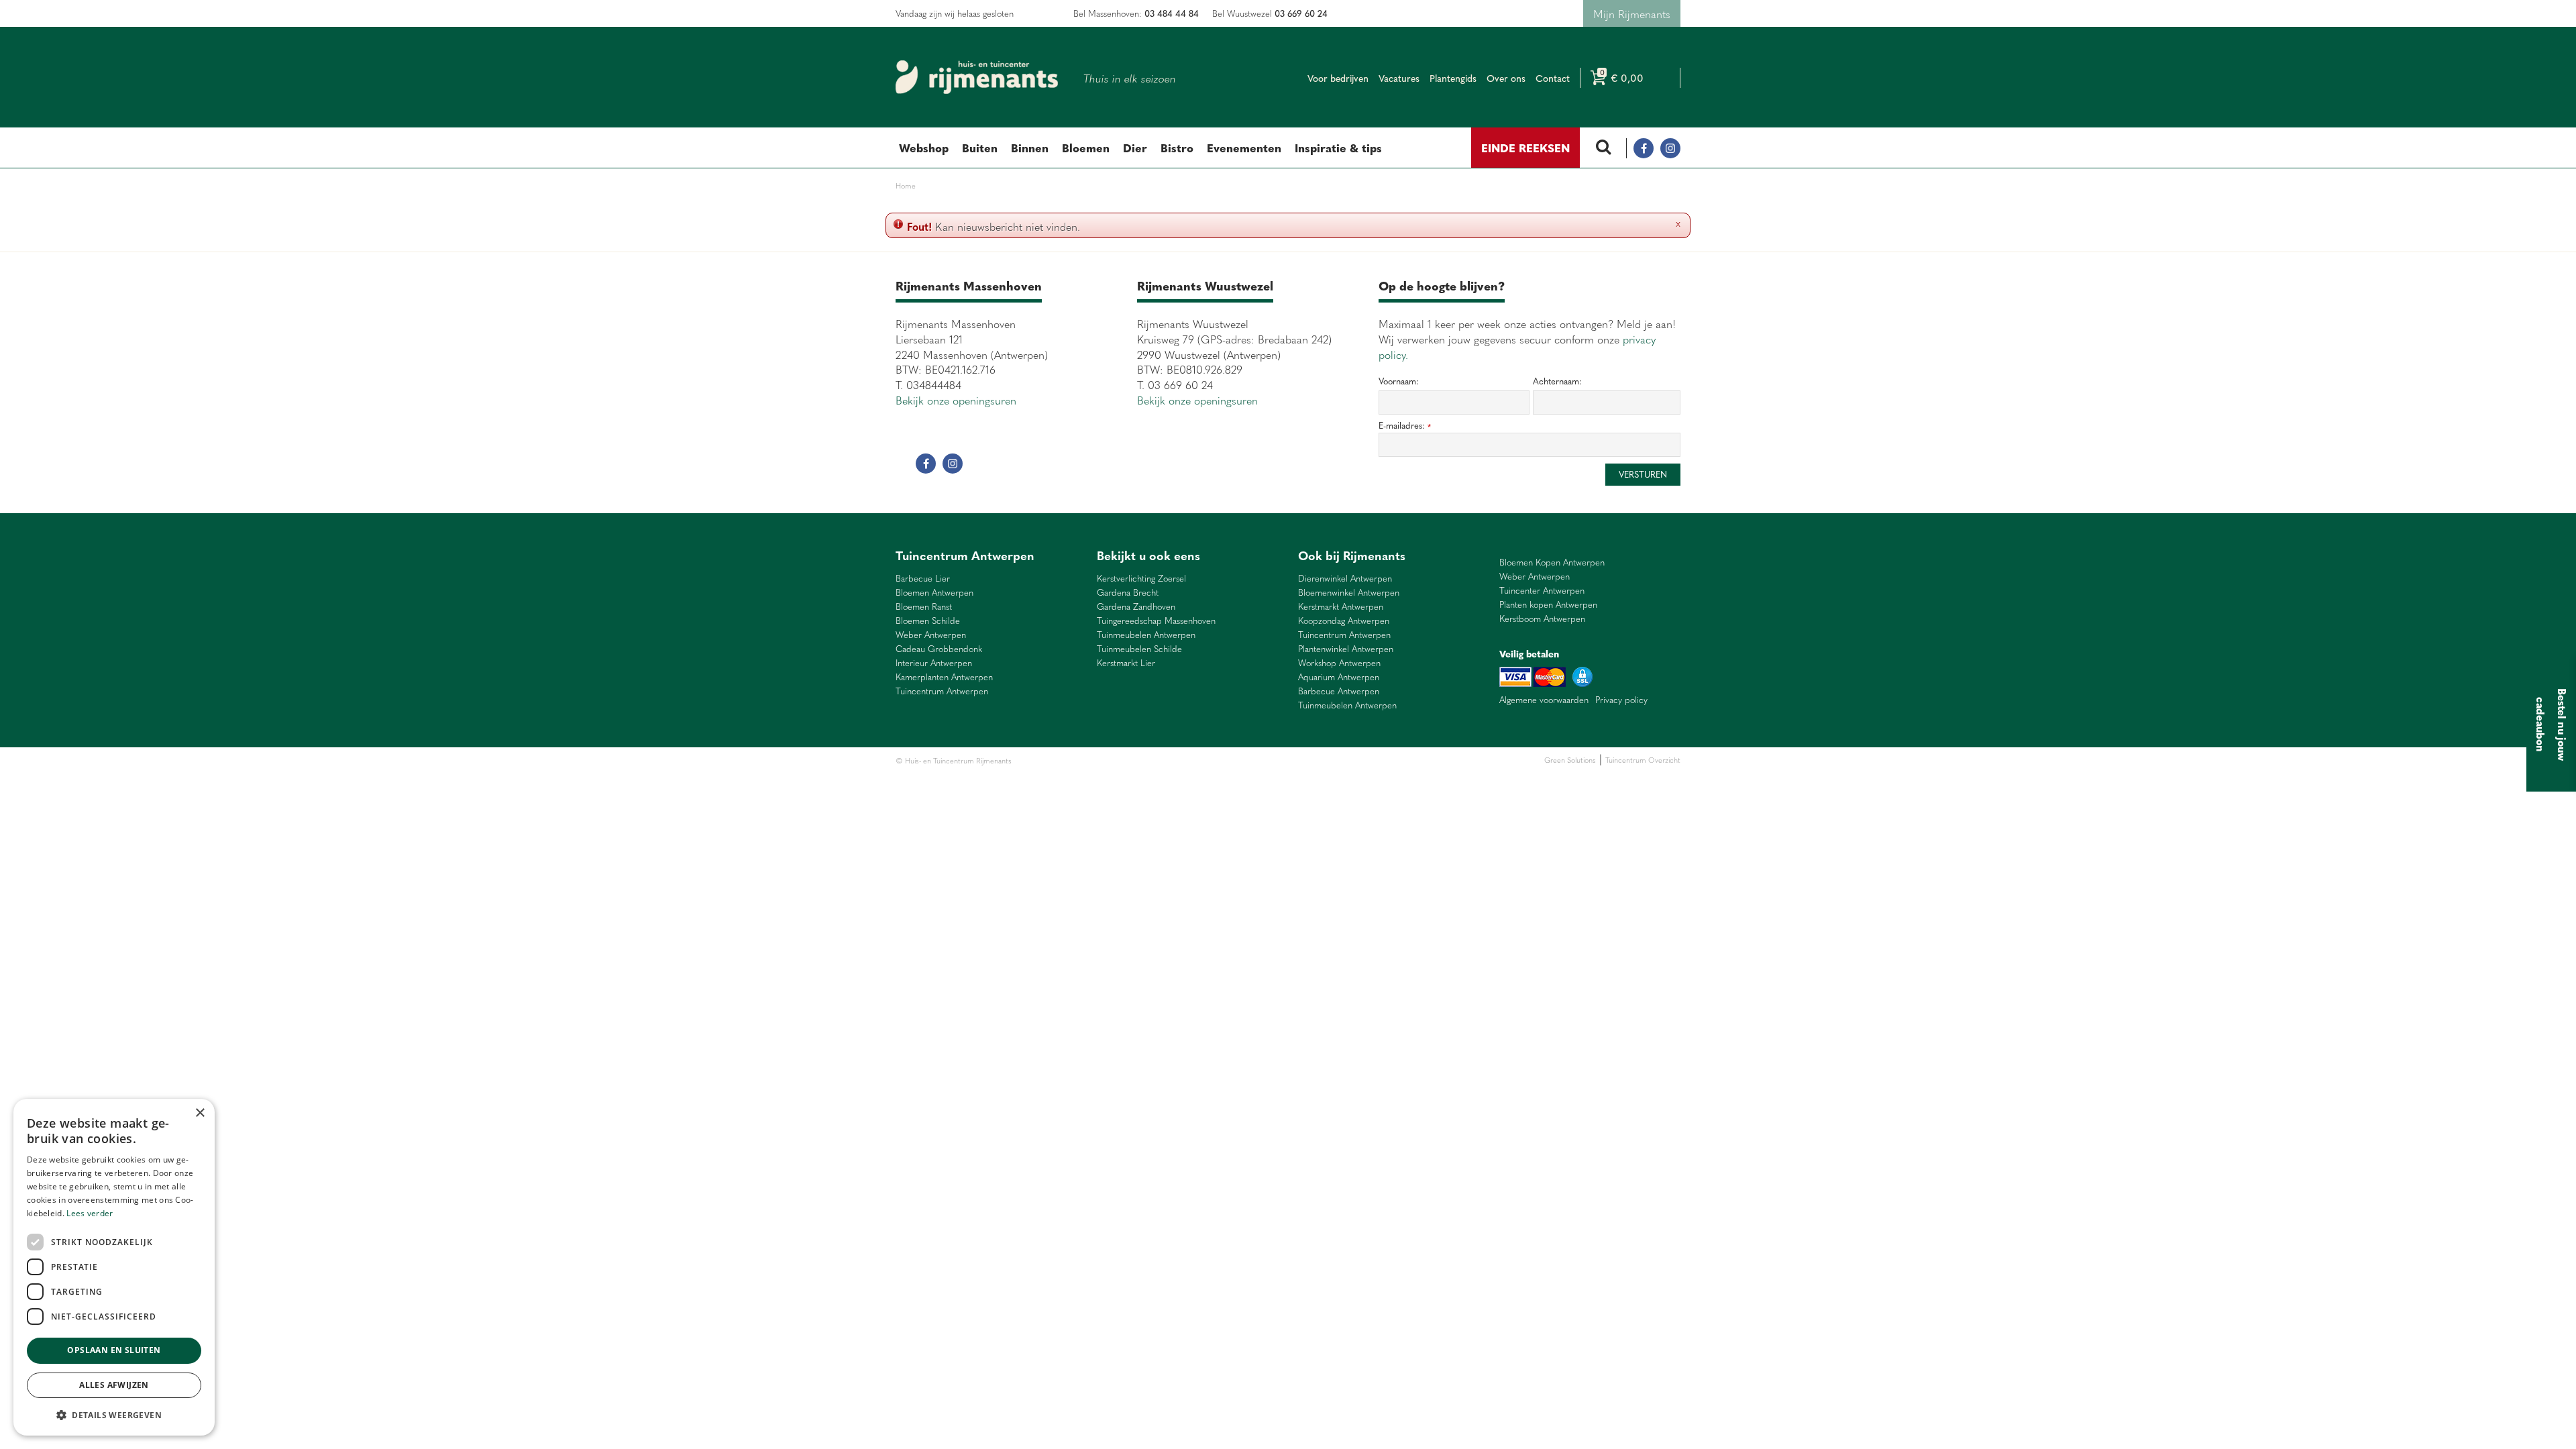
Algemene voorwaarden (1544, 700)
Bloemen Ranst (924, 607)
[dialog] (114, 1267)
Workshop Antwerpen (1339, 663)
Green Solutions (1570, 760)
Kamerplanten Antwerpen (944, 677)
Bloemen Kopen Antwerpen (1552, 562)
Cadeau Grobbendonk (939, 649)
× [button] (200, 1113)
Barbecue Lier (923, 579)
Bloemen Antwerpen (934, 593)
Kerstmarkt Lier (1126, 663)
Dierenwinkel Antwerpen (1345, 579)
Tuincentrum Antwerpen (942, 691)
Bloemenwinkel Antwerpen (1349, 593)
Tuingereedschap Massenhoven (1156, 621)
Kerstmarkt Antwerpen (1341, 607)
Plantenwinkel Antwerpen (1346, 649)
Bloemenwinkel (1037, 760)
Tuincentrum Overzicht (1643, 760)
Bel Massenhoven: (1136, 13)
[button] (114, 1414)
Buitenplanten (1085, 760)
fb (1644, 148)
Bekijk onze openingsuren (956, 400)
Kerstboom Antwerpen (1542, 619)
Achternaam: (1557, 381)
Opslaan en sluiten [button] (114, 1350)
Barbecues (1217, 760)
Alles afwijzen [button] (114, 1385)
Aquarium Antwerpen (1339, 677)
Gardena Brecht (1128, 593)
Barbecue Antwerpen (1339, 691)
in (1670, 148)
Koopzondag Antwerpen (1344, 621)
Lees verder (90, 1213)
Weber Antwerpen (931, 635)
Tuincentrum (1130, 760)
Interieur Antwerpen (934, 663)
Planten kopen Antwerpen (1548, 605)
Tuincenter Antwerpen (1542, 591)
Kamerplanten (1175, 760)
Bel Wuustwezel (1270, 13)
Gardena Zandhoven (1136, 607)
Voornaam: (1399, 381)
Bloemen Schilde (928, 621)
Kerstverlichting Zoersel (1141, 579)
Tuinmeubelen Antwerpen (1146, 635)
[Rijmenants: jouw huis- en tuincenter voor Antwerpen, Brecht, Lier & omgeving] (977, 77)
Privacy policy (1621, 700)
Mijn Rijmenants (1632, 13)
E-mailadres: (1405, 426)
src (1603, 148)
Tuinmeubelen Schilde (1139, 649)
